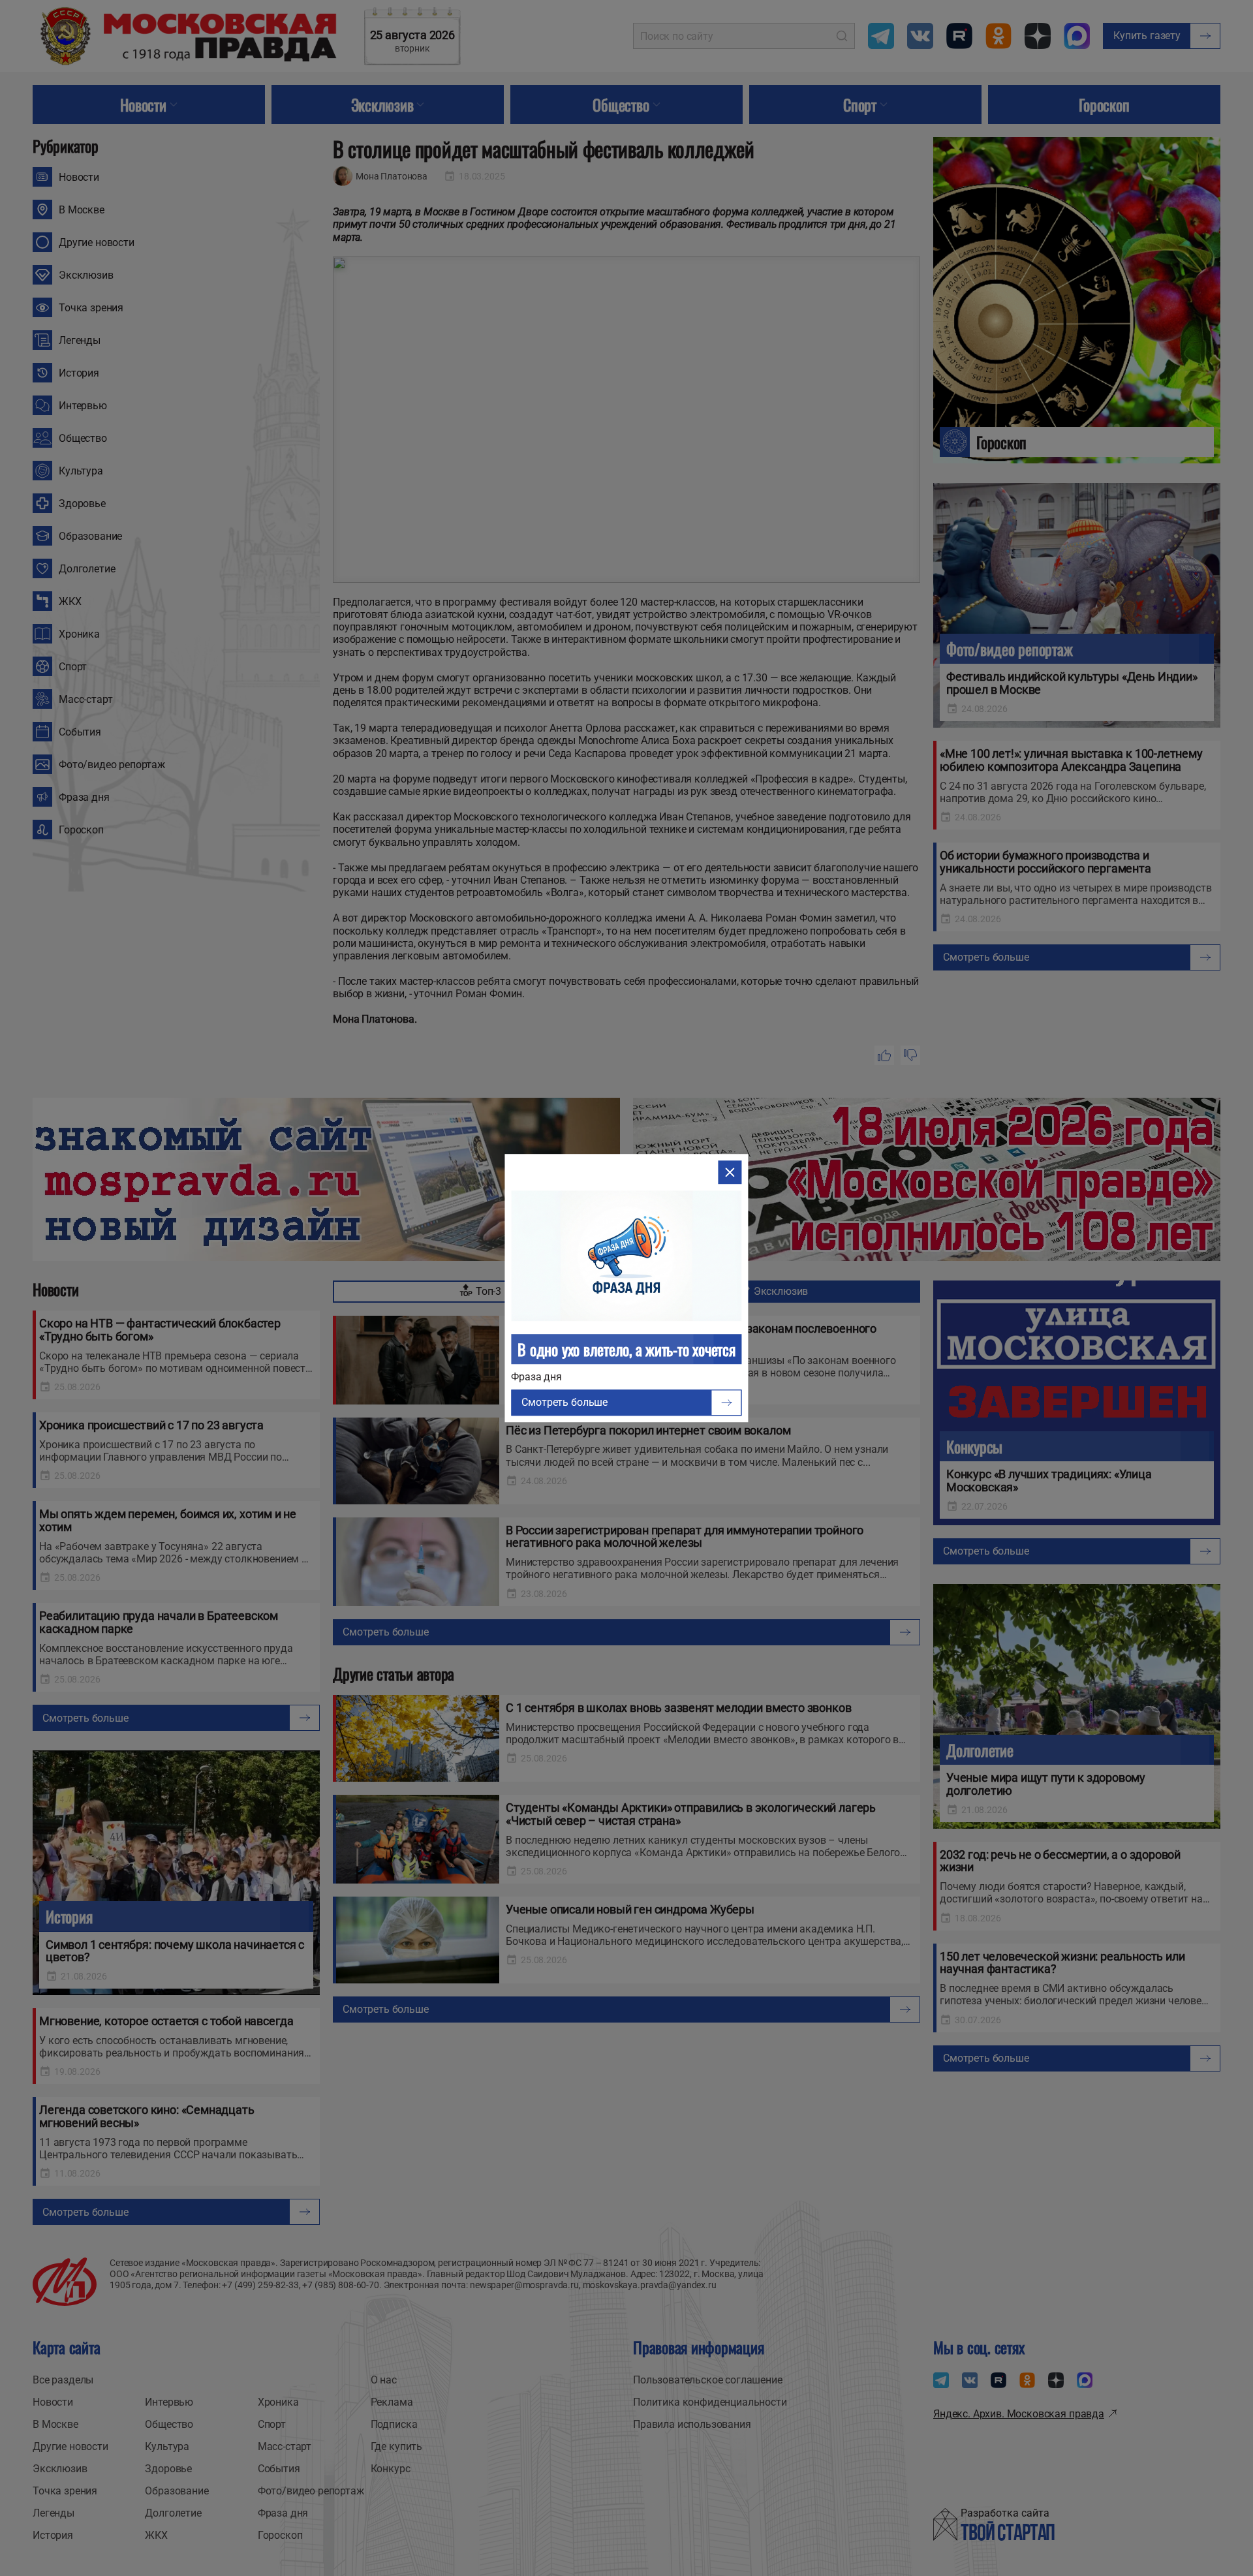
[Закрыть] (730, 1172)
